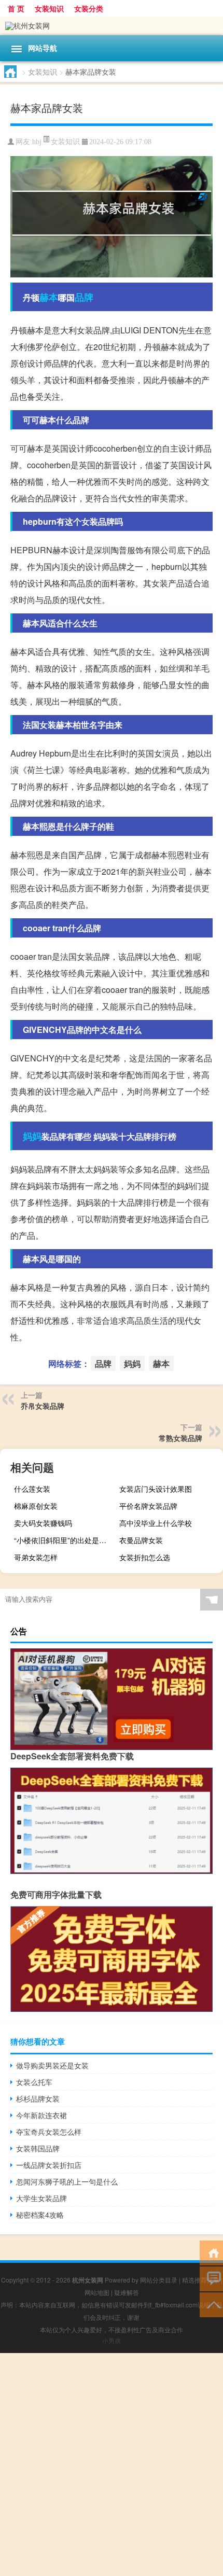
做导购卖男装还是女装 (52, 2065)
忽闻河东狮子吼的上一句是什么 (67, 2181)
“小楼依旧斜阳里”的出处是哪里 (64, 1540)
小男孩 (112, 2340)
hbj (37, 142)
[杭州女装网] (112, 26)
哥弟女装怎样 (36, 1557)
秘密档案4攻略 (40, 2215)
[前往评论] (211, 2278)
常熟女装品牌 (180, 1438)
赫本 (49, 297)
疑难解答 (127, 2292)
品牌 (84, 297)
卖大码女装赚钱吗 (43, 1523)
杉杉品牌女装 (38, 2098)
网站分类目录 (159, 2280)
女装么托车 (34, 2082)
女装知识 (49, 8)
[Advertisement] (112, 2465)
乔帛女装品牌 (43, 1406)
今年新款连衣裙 (41, 2115)
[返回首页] (211, 2252)
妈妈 (32, 1136)
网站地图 (97, 2292)
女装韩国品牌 (38, 2148)
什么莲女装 (32, 1489)
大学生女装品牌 (41, 2198)
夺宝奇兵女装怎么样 (49, 2132)
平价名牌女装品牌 (148, 1506)
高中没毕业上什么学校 (156, 1523)
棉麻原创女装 (36, 1506)
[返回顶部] (211, 2304)
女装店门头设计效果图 (156, 1489)
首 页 (16, 8)
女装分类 (89, 8)
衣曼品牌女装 (141, 1540)
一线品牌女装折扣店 (49, 2165)
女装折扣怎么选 (145, 1557)
